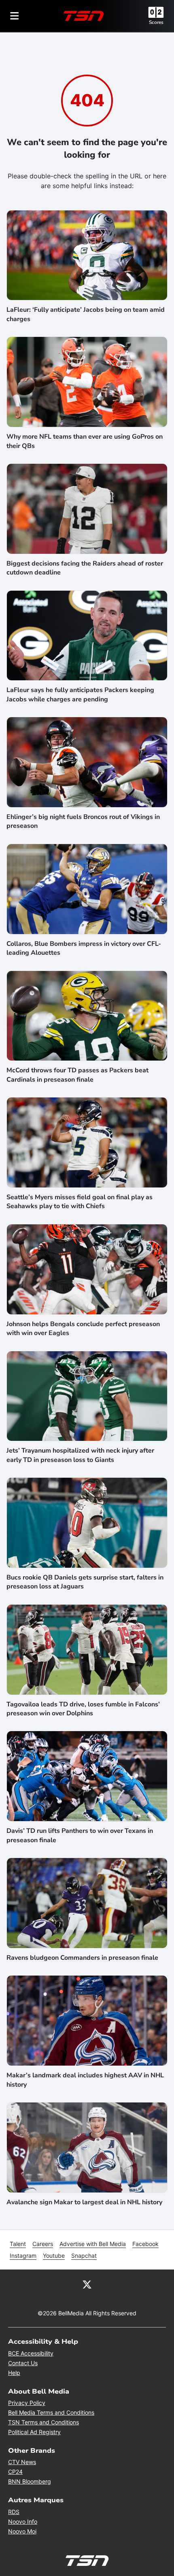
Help (14, 2373)
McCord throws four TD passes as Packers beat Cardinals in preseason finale (77, 1075)
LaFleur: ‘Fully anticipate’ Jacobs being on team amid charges (86, 314)
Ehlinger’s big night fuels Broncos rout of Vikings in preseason (83, 821)
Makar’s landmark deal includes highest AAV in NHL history (85, 2080)
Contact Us (23, 2363)
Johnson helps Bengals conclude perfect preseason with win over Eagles (83, 1329)
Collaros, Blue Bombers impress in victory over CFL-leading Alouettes (84, 948)
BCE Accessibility (31, 2353)
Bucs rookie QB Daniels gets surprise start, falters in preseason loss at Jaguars (85, 1582)
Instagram (23, 2256)
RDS (14, 2512)
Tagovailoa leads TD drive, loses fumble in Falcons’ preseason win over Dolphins (83, 1709)
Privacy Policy (27, 2403)
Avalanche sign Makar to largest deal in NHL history (84, 2202)
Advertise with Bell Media (93, 2244)
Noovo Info (23, 2521)
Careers (43, 2244)
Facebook (145, 2244)
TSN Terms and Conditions (43, 2422)
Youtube (54, 2256)
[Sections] (15, 16)
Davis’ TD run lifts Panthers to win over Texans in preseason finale (80, 1835)
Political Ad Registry (34, 2432)
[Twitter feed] (87, 2284)
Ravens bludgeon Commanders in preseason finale (82, 1958)
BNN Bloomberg (30, 2481)
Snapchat (84, 2256)
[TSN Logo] (84, 16)
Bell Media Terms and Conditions (51, 2412)
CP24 (15, 2472)
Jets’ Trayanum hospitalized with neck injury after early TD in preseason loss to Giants (80, 1455)
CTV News (22, 2462)
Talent (18, 2244)
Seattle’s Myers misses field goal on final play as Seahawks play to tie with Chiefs (80, 1202)
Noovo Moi (22, 2531)
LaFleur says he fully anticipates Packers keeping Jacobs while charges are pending (80, 694)
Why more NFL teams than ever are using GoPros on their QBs (85, 441)
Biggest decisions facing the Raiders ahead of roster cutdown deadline (85, 568)
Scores (156, 22)
